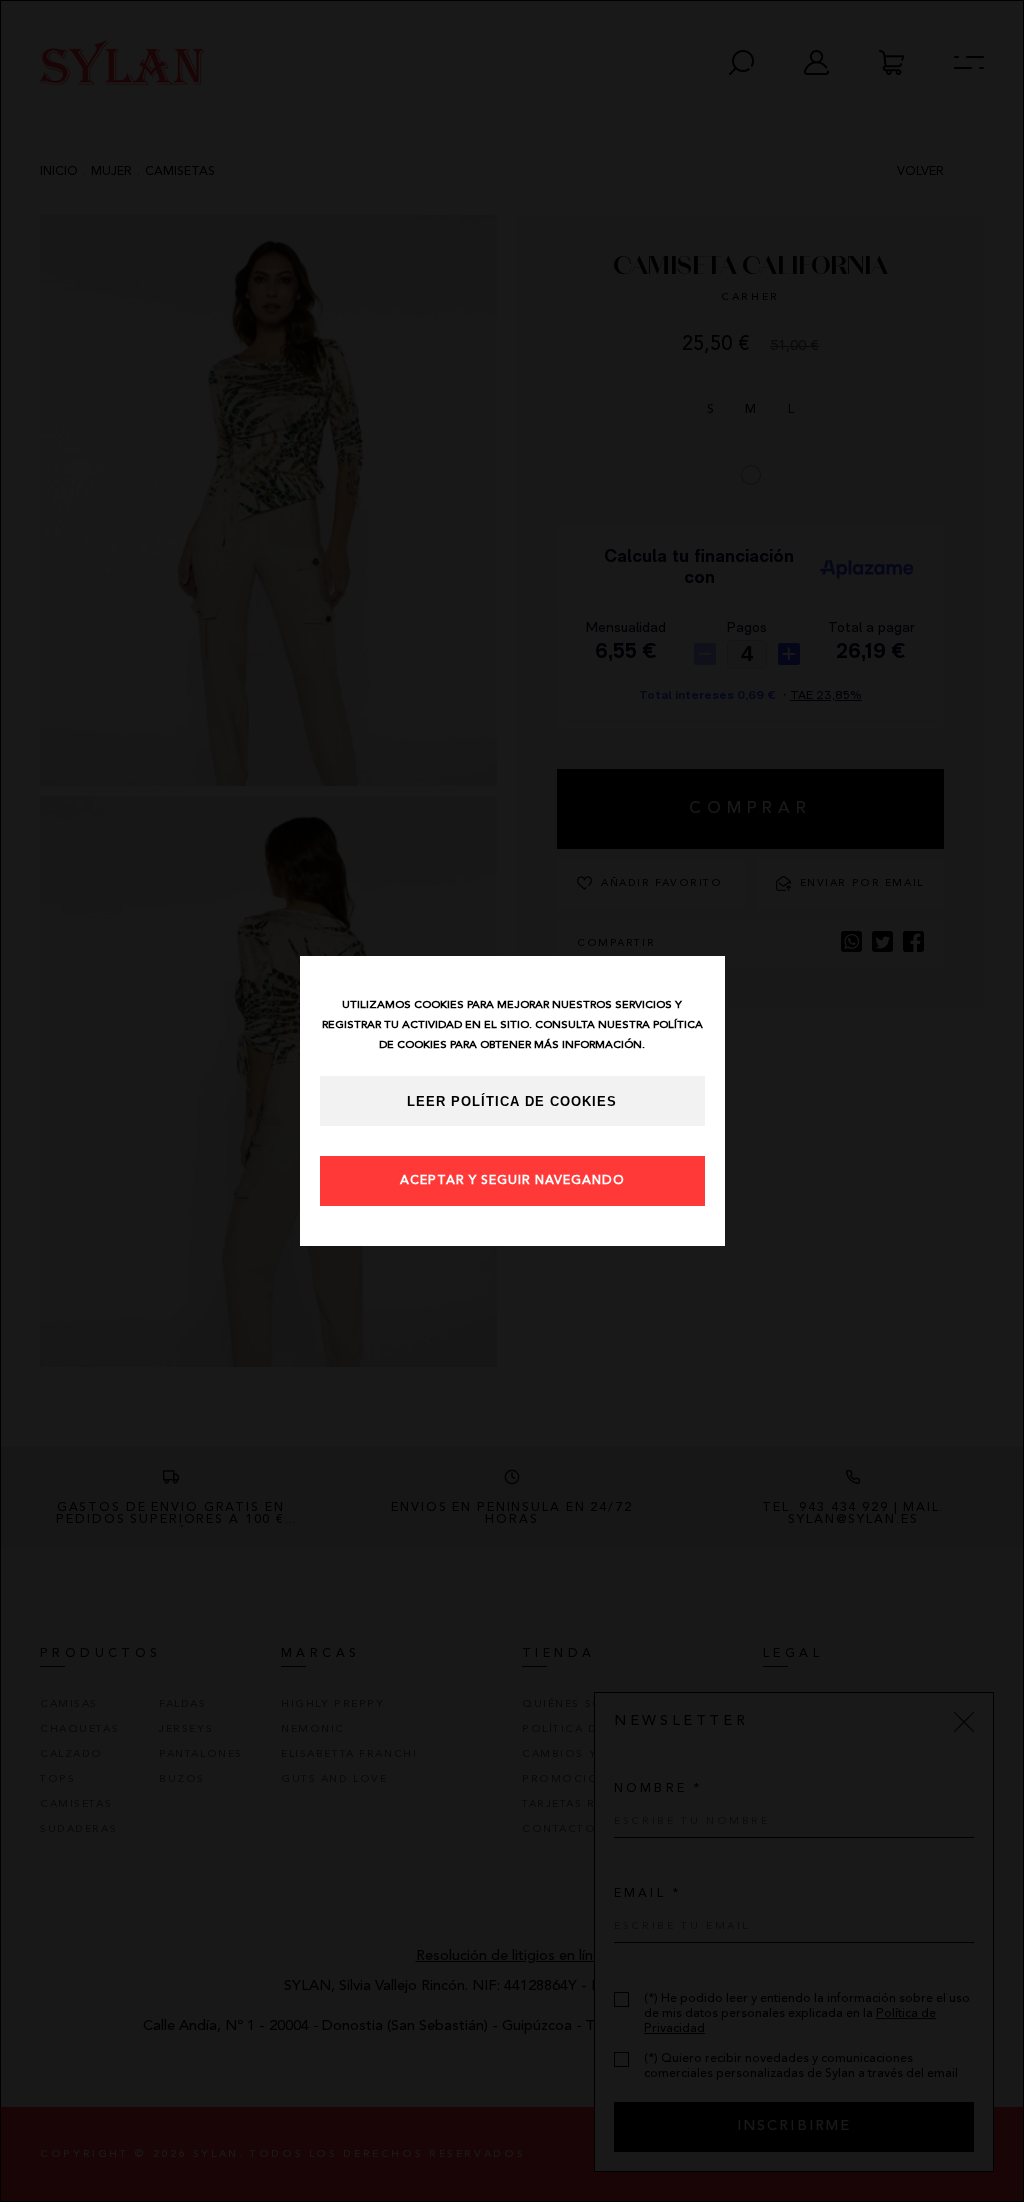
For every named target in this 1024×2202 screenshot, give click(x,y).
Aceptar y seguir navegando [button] (512, 1181)
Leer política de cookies (512, 1102)
